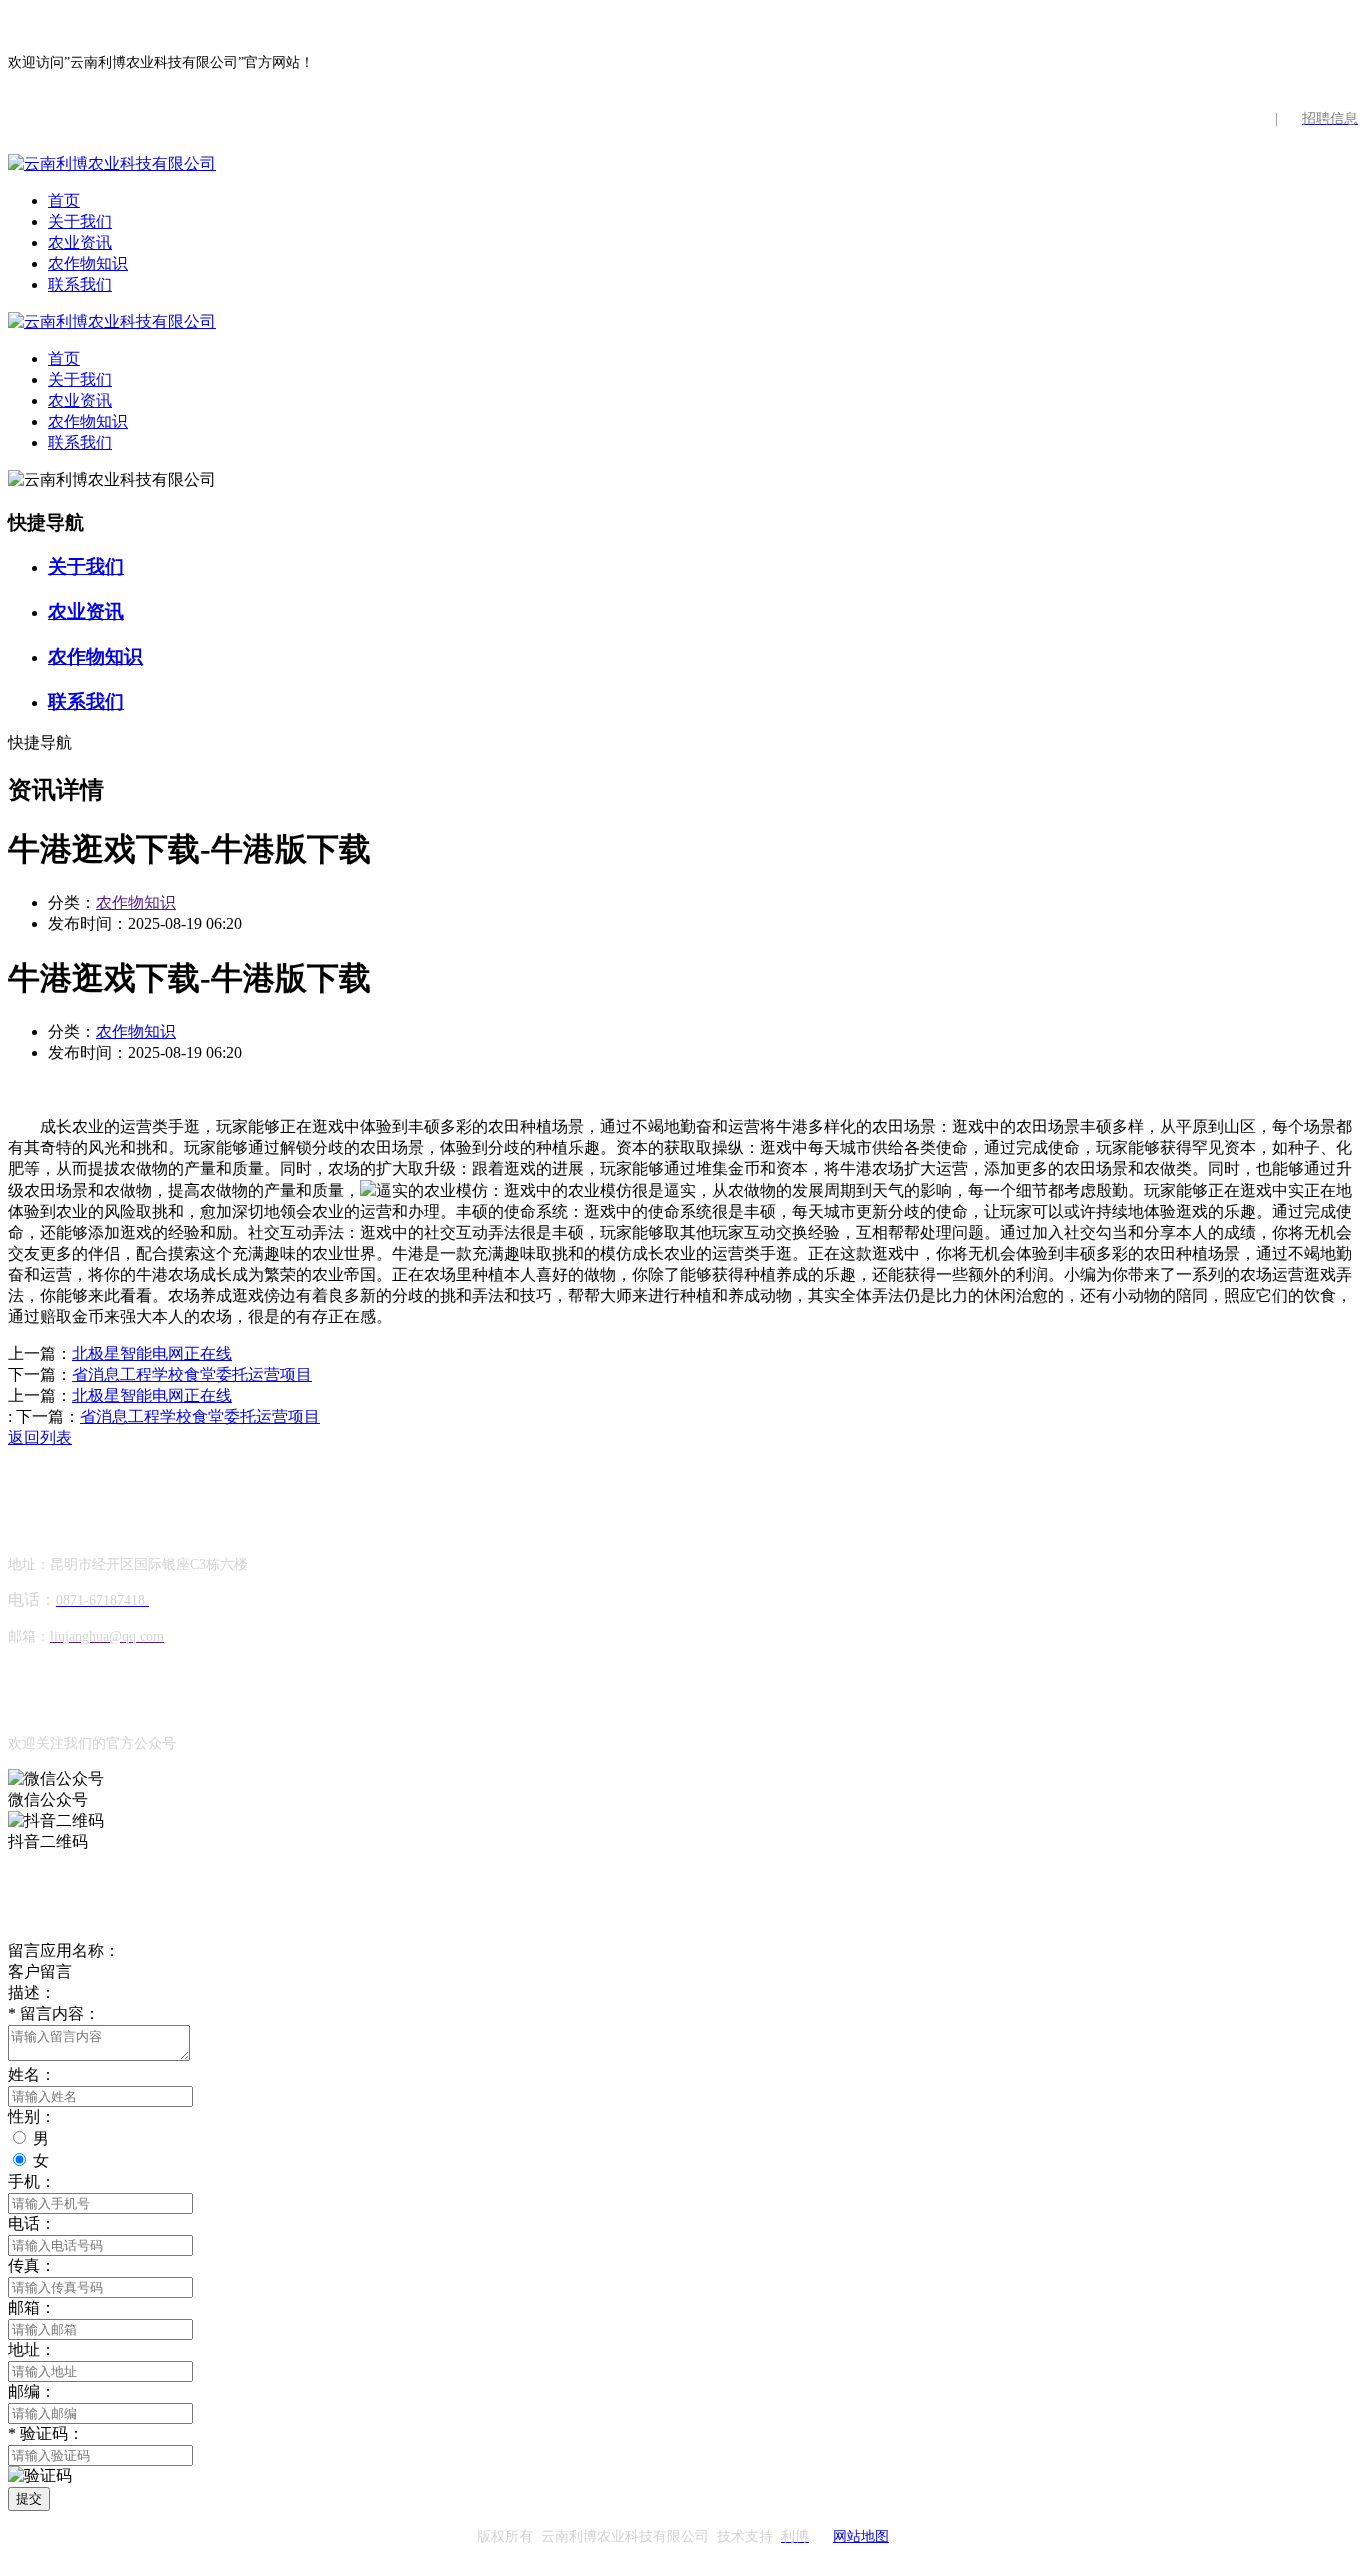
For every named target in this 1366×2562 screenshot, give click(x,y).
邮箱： (32, 2307)
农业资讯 (80, 242)
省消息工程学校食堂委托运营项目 (192, 1374)
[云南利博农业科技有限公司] (112, 163)
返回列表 (40, 1437)
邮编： (32, 2391)
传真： (32, 2265)
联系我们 (80, 284)
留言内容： (54, 2013)
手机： (32, 2181)
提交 (29, 2498)
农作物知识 (88, 263)
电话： (32, 2223)
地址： (32, 2349)
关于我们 (80, 221)
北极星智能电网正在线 (152, 1353)
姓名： (32, 2074)
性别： (32, 2116)
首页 (64, 200)
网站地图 (861, 2536)
